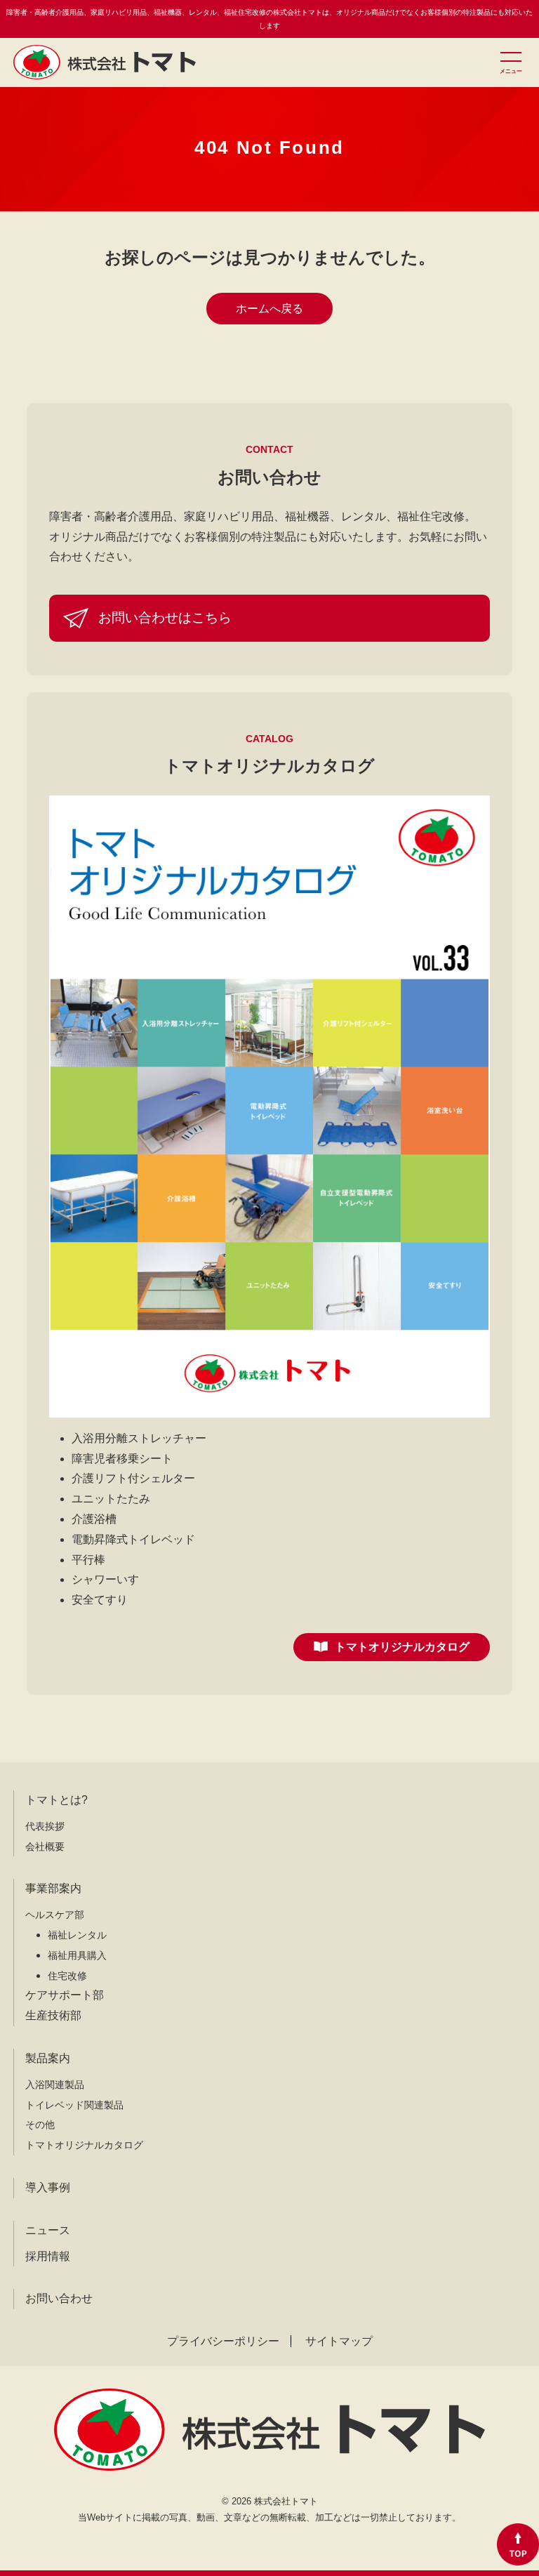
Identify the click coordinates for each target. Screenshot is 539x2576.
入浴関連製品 (55, 2085)
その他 (40, 2125)
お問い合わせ (59, 2298)
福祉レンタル (77, 1935)
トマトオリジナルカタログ (402, 1647)
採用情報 (48, 2256)
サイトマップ (339, 2341)
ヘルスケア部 (55, 1915)
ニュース (48, 2230)
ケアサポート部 (65, 1995)
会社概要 (45, 1847)
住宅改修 (67, 1976)
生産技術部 (53, 2015)
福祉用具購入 (77, 1955)
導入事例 (48, 2187)
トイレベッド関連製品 (74, 2105)
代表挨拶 (45, 1826)
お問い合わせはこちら (165, 617)
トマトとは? (56, 1800)
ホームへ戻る (269, 309)
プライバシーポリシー (223, 2341)
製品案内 (48, 2058)
